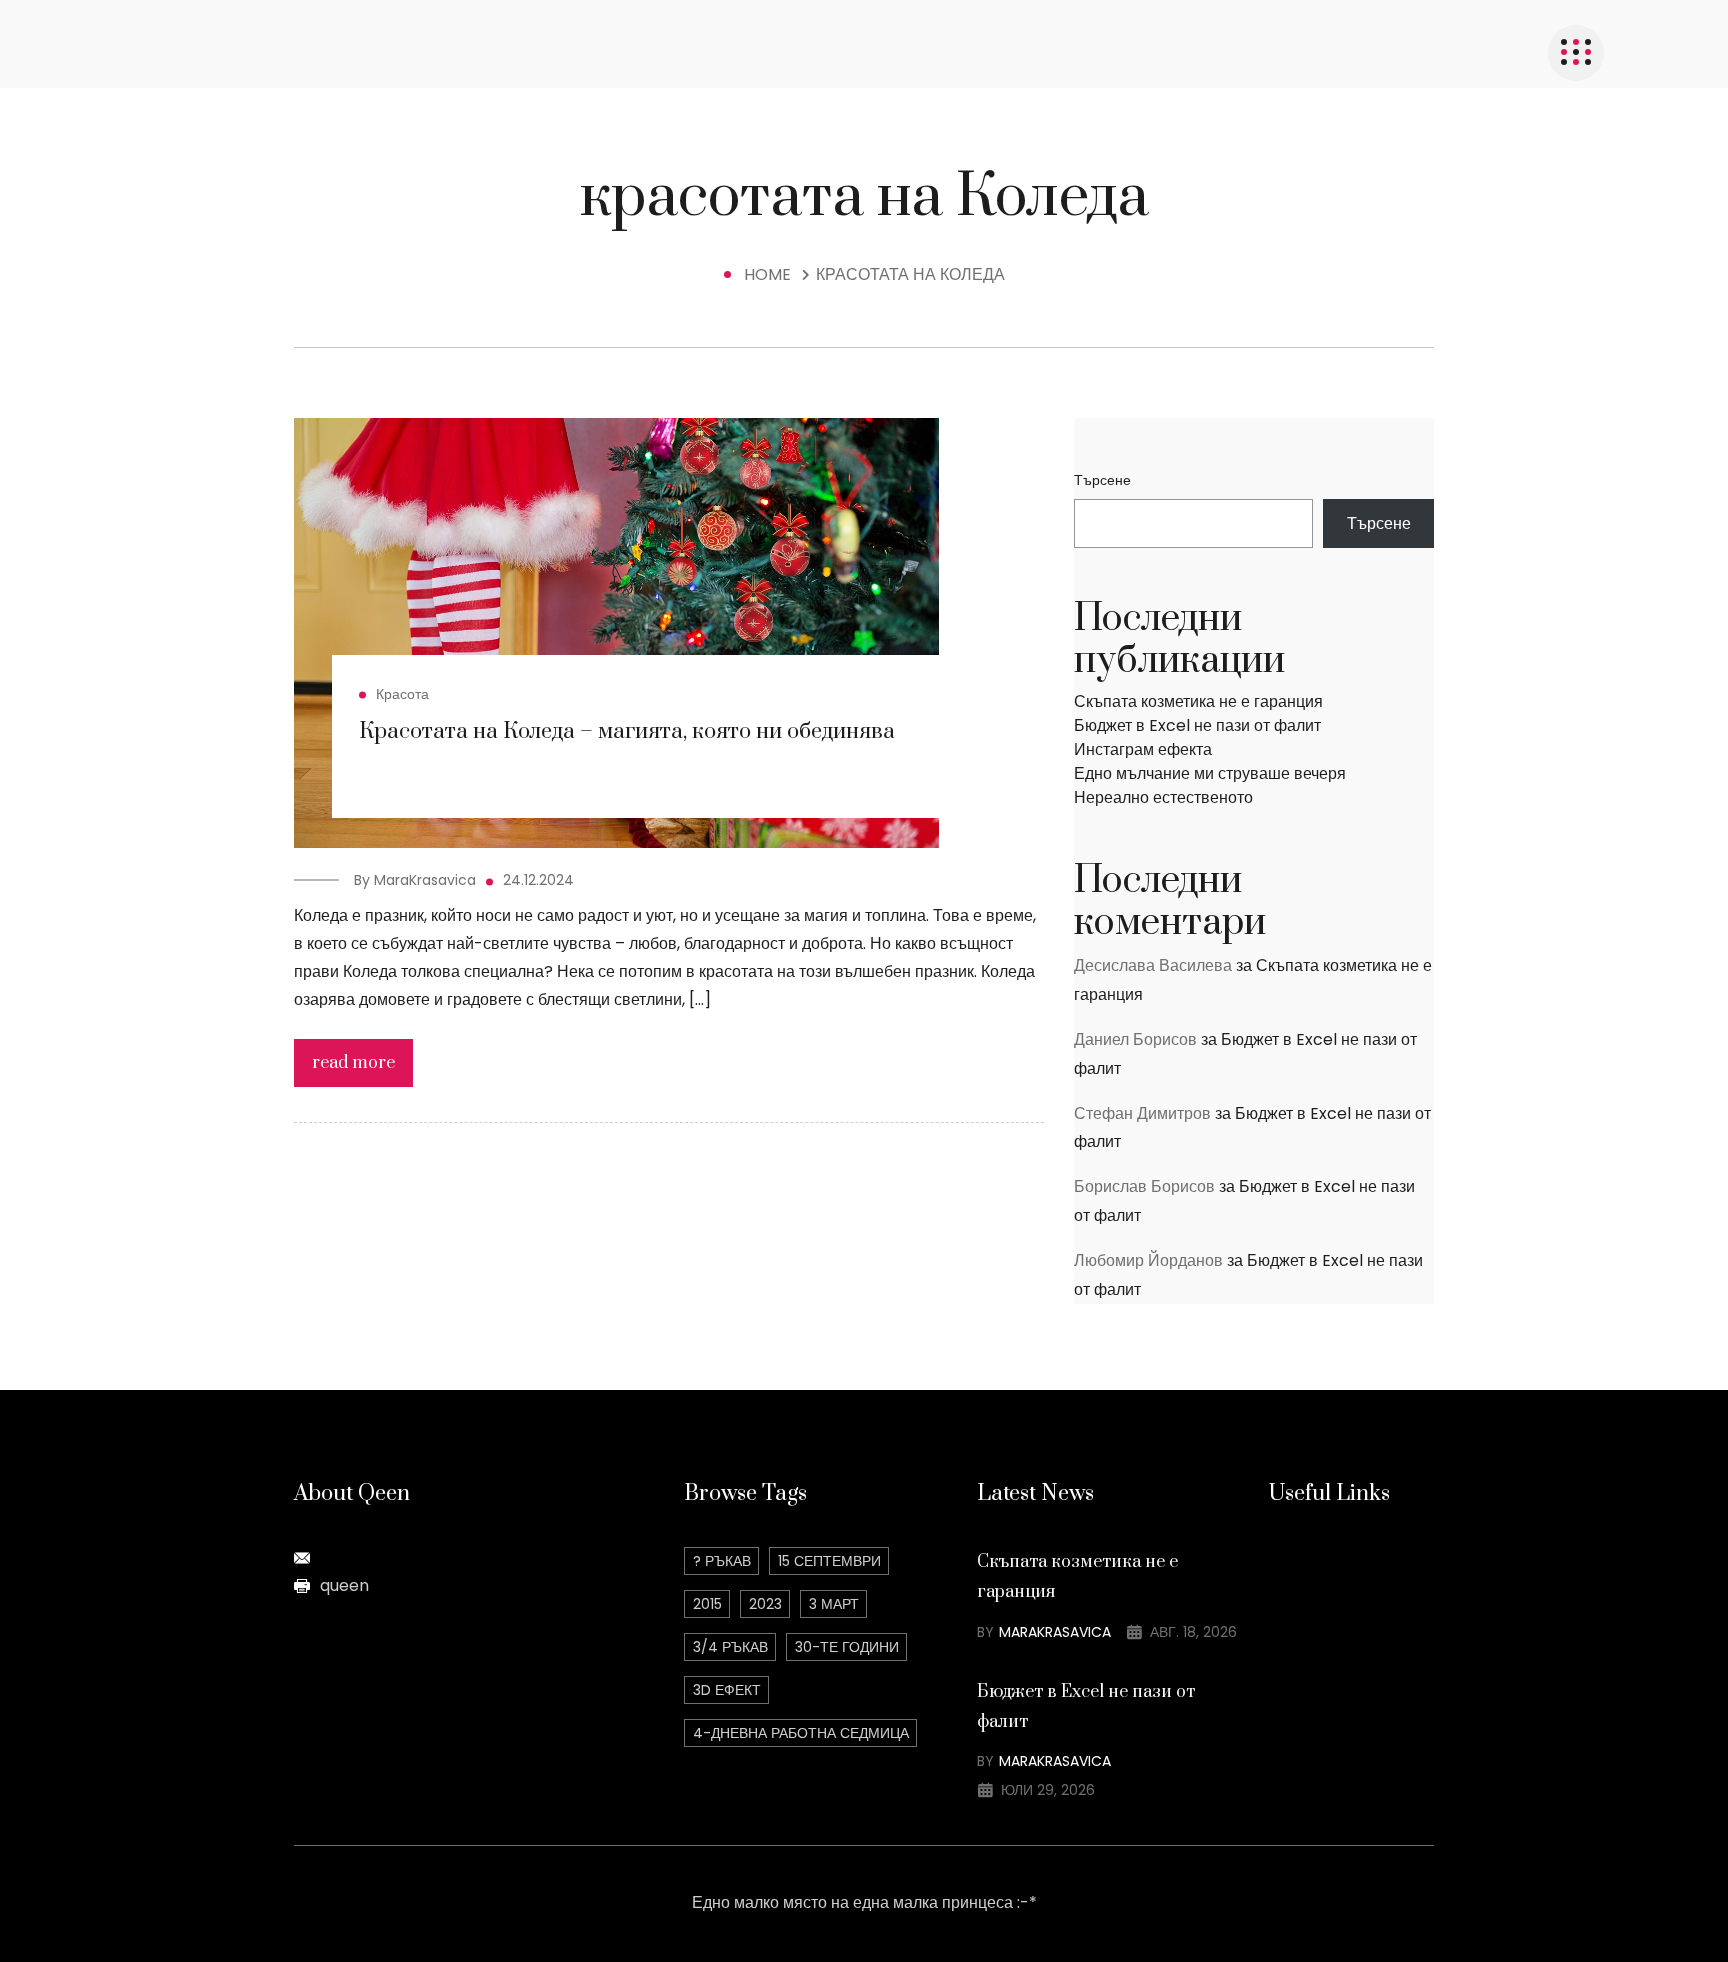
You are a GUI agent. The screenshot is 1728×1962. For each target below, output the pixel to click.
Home (771, 274)
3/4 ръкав (730, 1647)
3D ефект (727, 1690)
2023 (765, 1604)
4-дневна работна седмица (801, 1733)
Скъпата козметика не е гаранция (1198, 701)
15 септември (829, 1561)
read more (353, 1063)
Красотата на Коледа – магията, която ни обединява (627, 731)
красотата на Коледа (910, 274)
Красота (402, 694)
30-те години (847, 1647)
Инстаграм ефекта (1143, 749)
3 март (834, 1604)
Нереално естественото (1163, 797)
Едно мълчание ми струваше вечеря (1210, 773)
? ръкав (722, 1561)
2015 (707, 1604)
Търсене (1102, 480)
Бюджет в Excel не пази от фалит (1197, 725)
